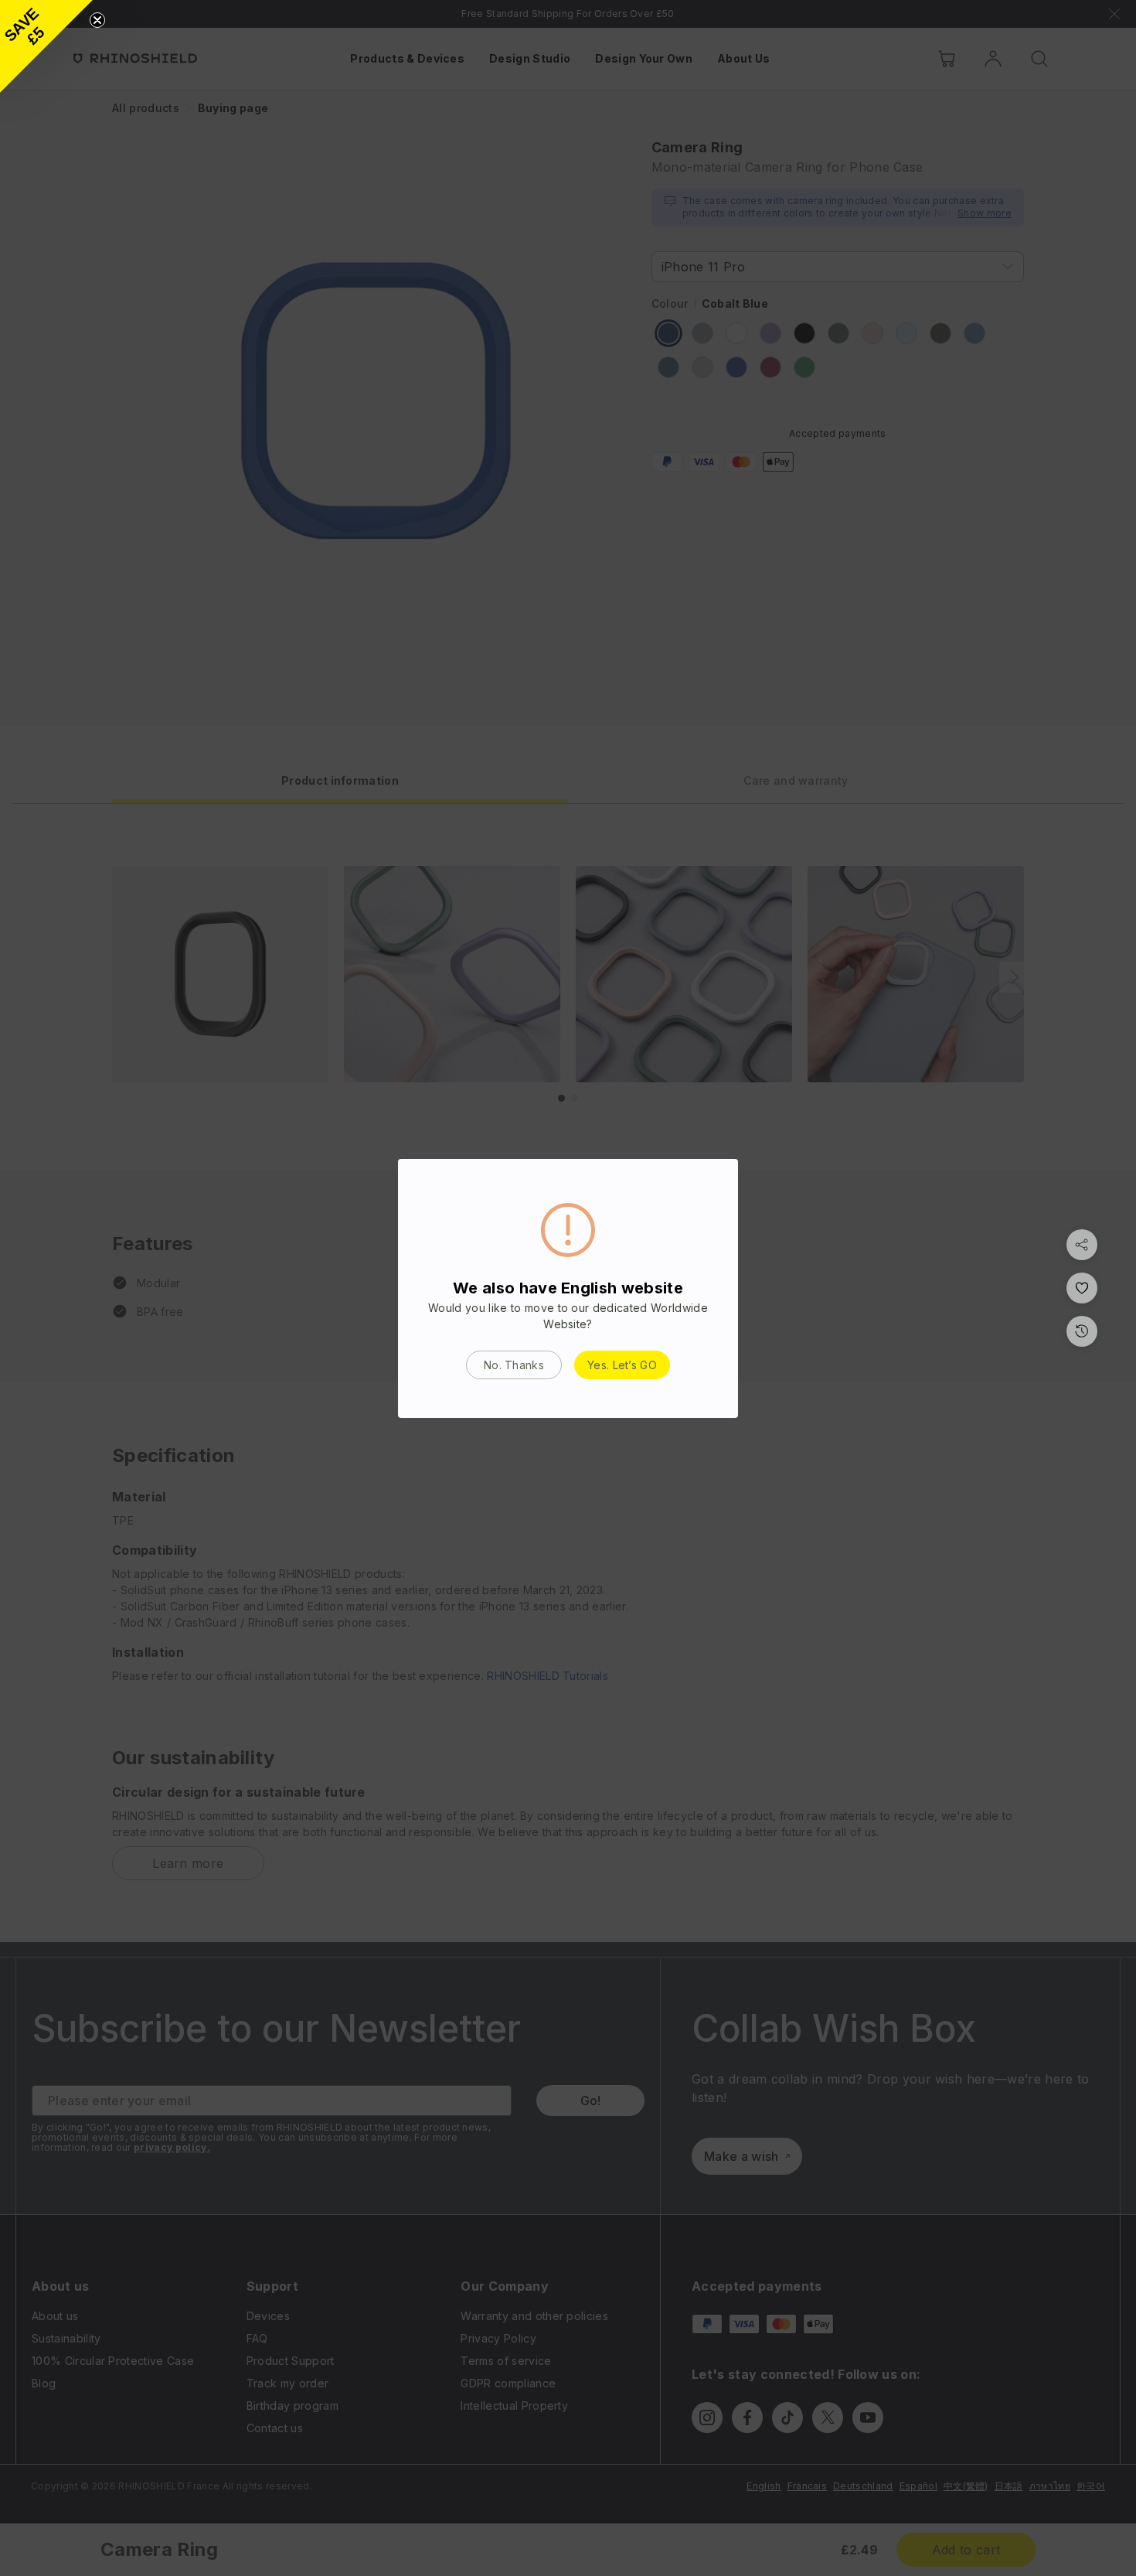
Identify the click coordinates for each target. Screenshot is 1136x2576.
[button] (46, 46)
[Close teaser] (97, 20)
